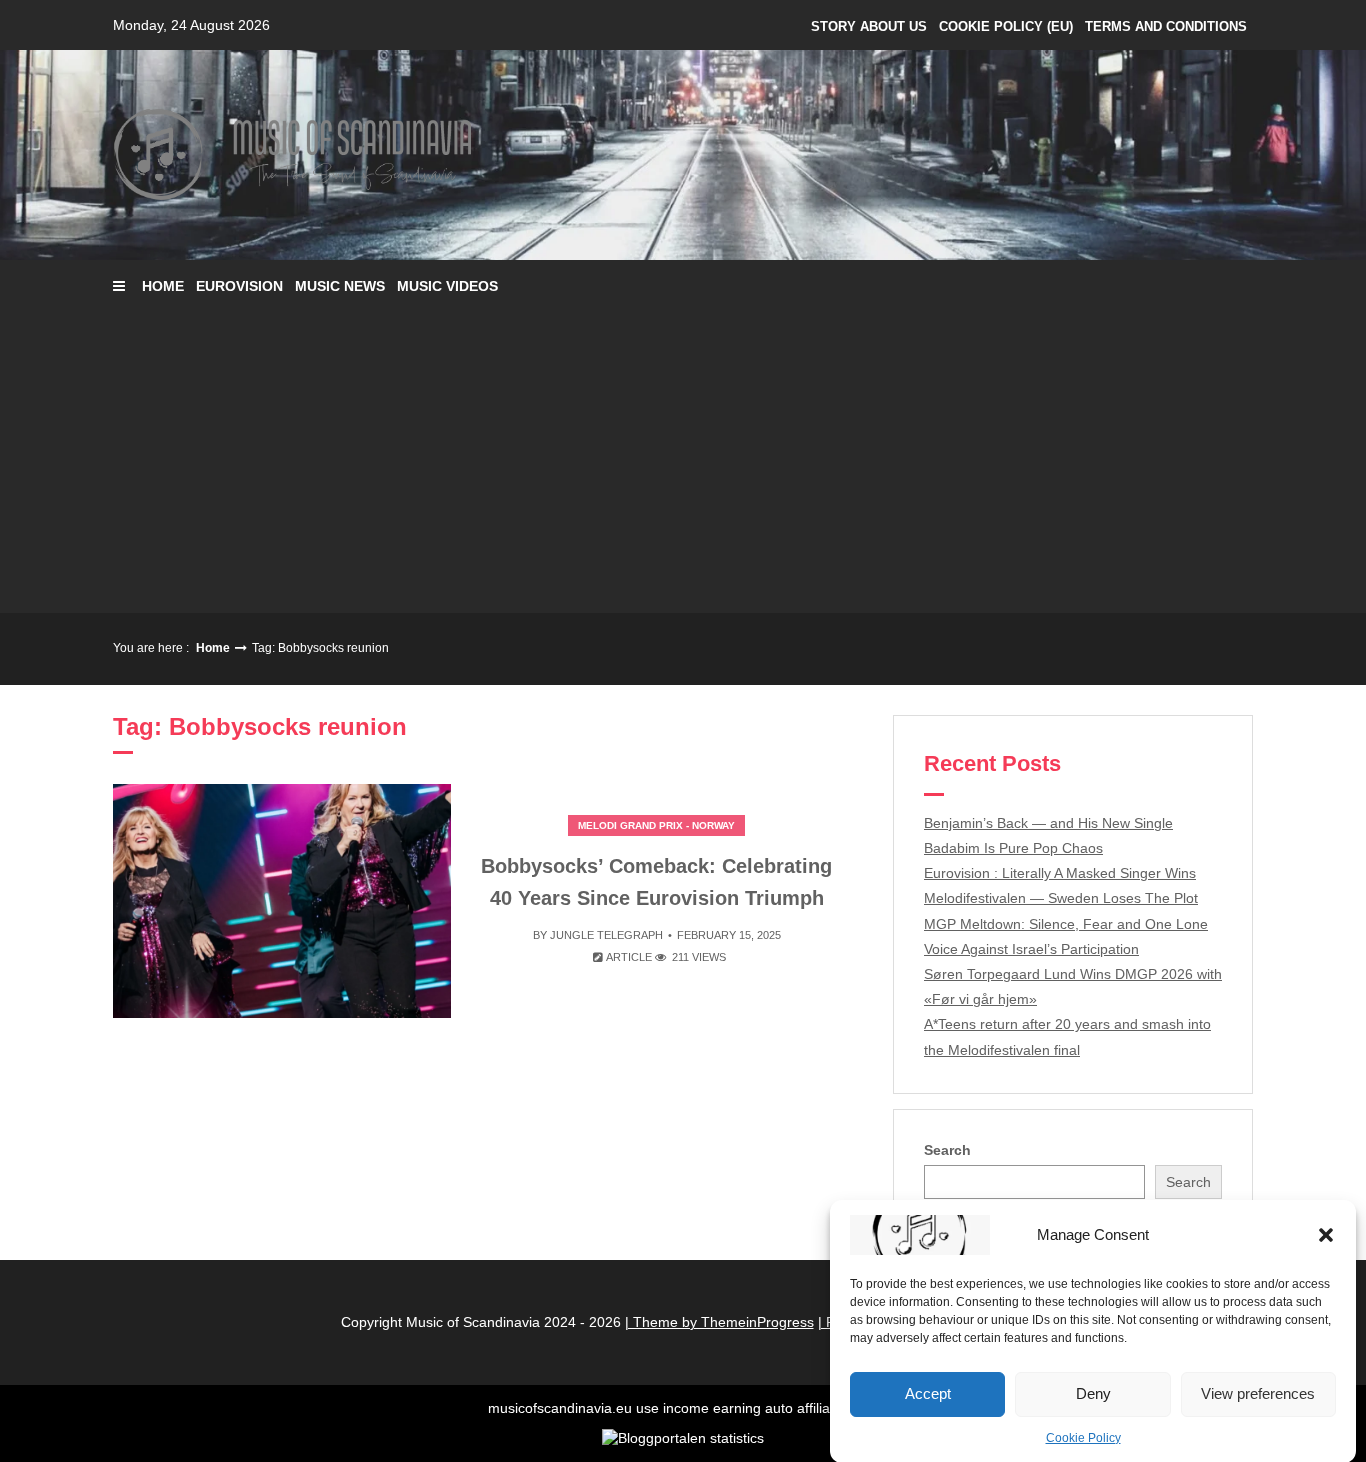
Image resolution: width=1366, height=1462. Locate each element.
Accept (928, 1393)
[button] (1326, 1235)
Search (947, 1150)
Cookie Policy (1083, 1438)
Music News (340, 286)
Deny (1093, 1393)
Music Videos (447, 286)
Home (163, 286)
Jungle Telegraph (606, 935)
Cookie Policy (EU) (1006, 26)
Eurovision (239, 286)
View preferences (1258, 1393)
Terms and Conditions (1166, 26)
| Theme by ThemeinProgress (719, 1322)
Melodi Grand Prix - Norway (656, 825)
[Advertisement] (683, 463)
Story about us (869, 26)
